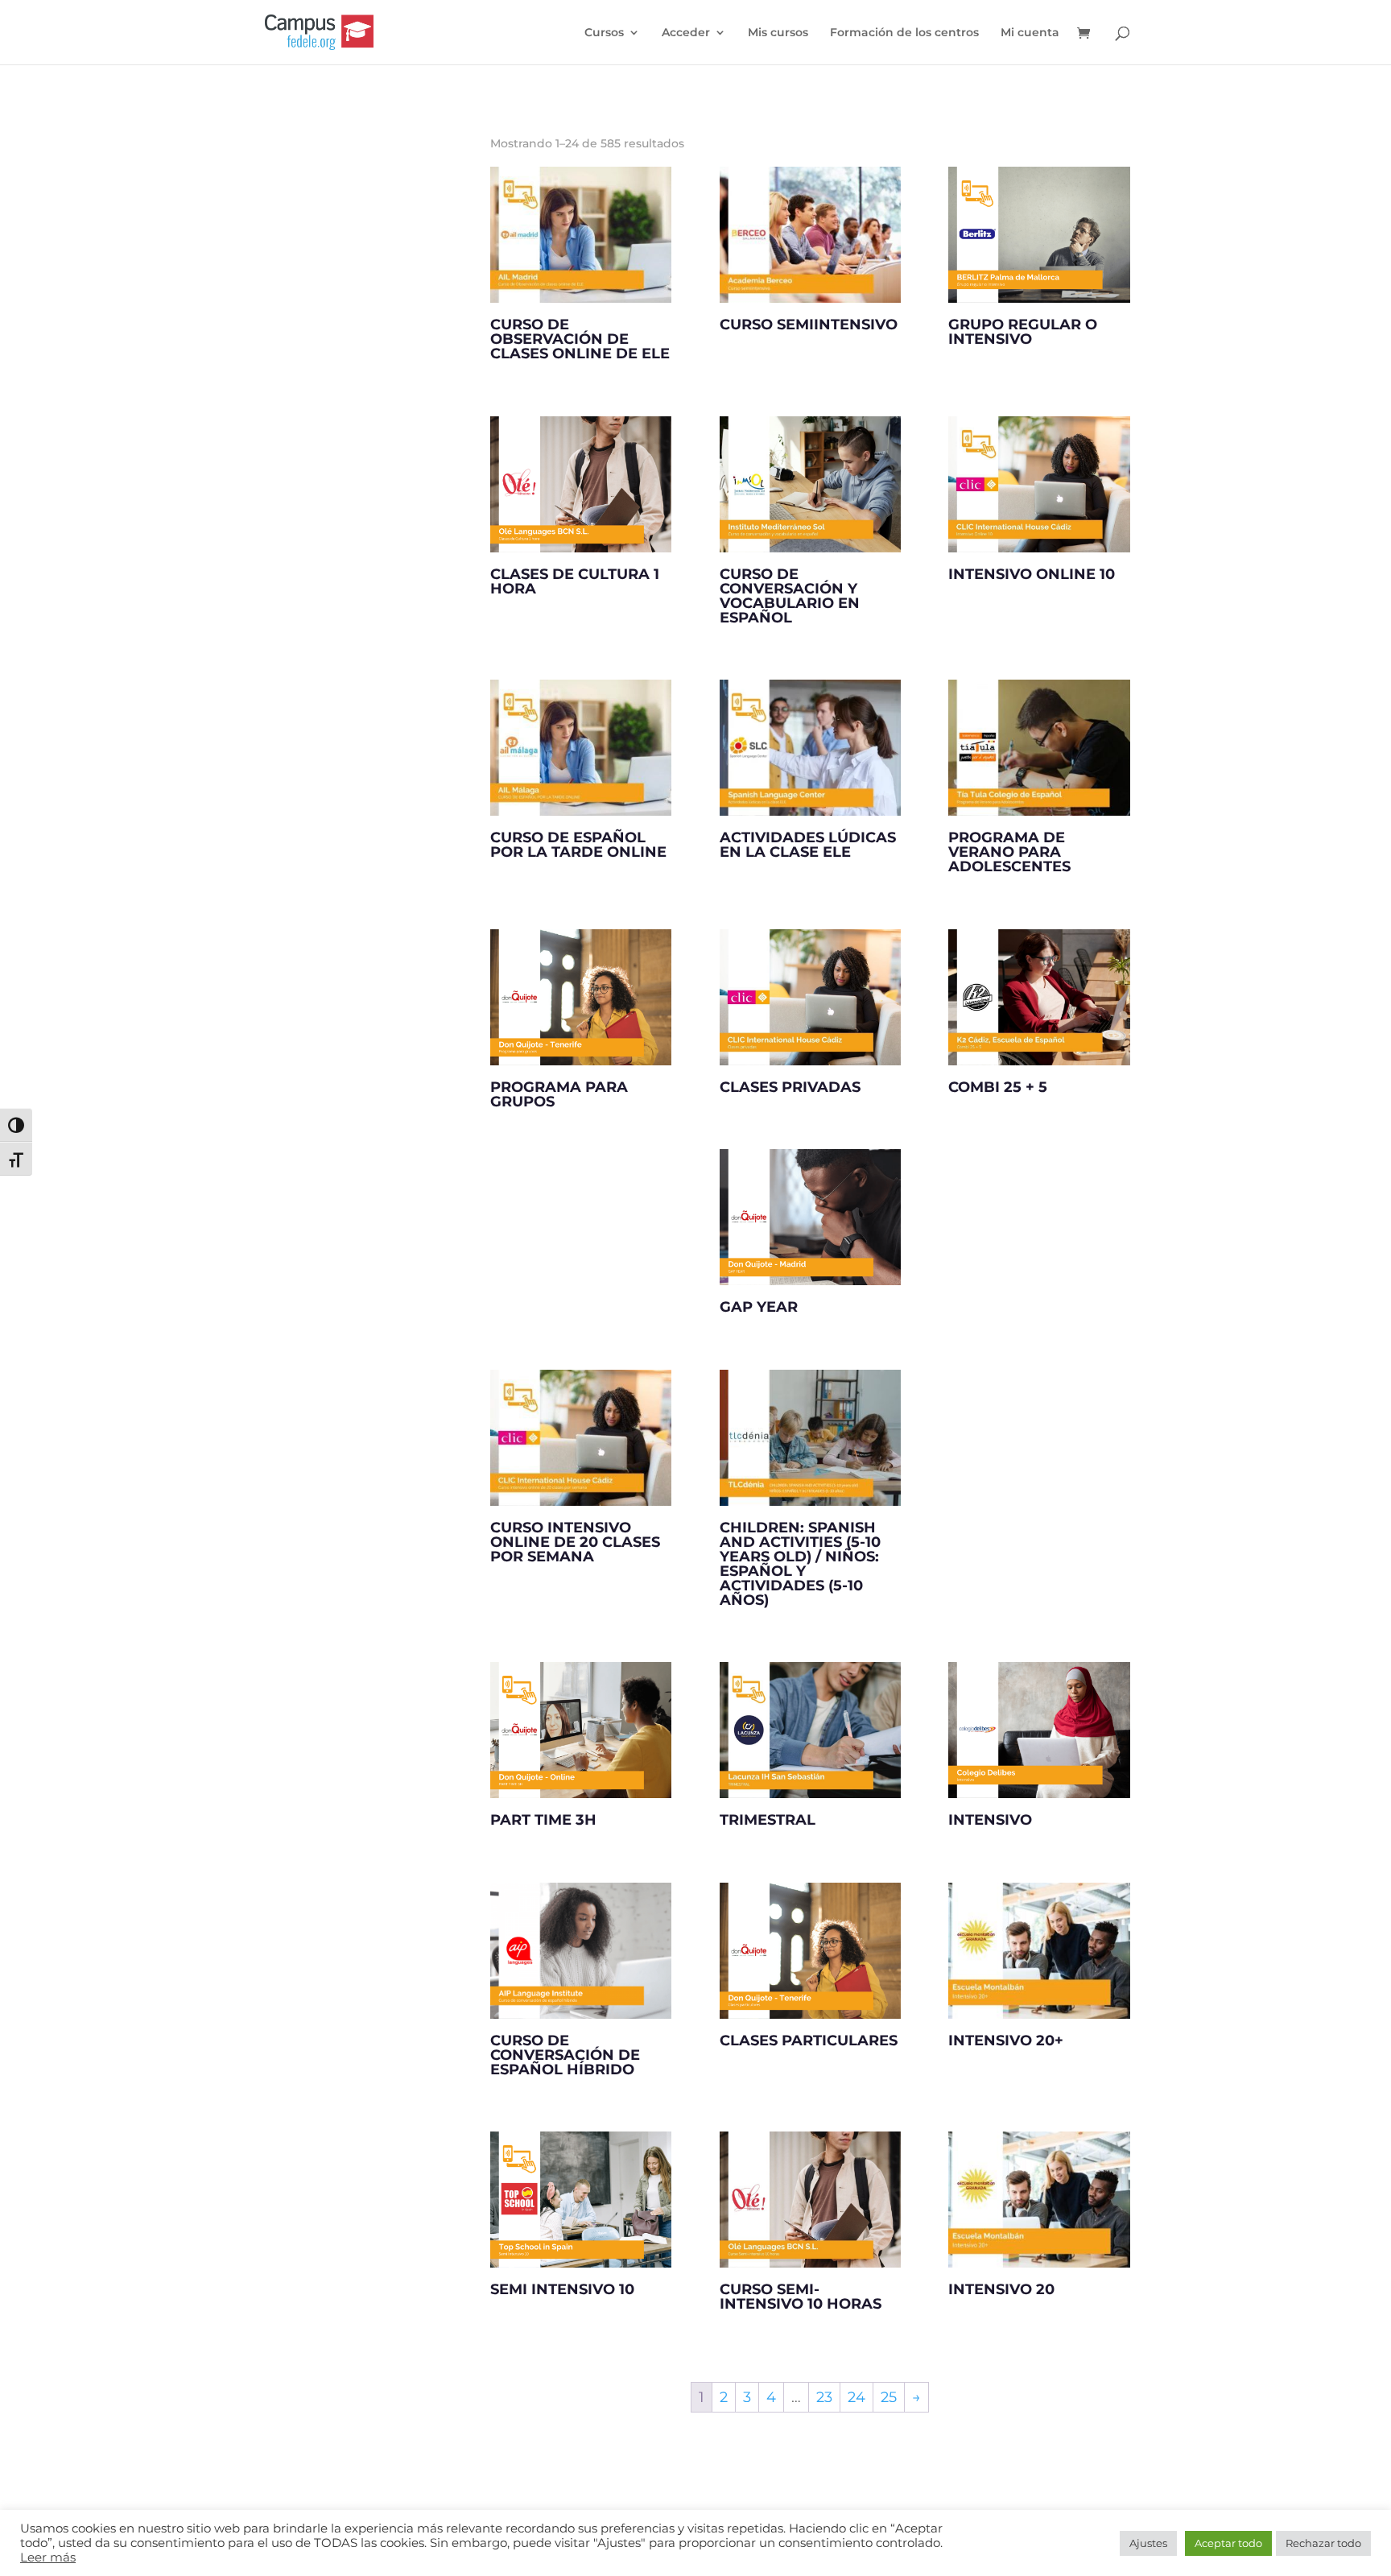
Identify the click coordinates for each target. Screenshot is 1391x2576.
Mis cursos (778, 33)
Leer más (48, 2557)
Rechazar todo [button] (1323, 2543)
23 (824, 2397)
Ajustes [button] (1148, 2543)
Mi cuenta (1030, 33)
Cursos (604, 33)
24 (856, 2397)
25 (889, 2397)
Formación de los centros (904, 33)
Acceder (686, 33)
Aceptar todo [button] (1228, 2543)
